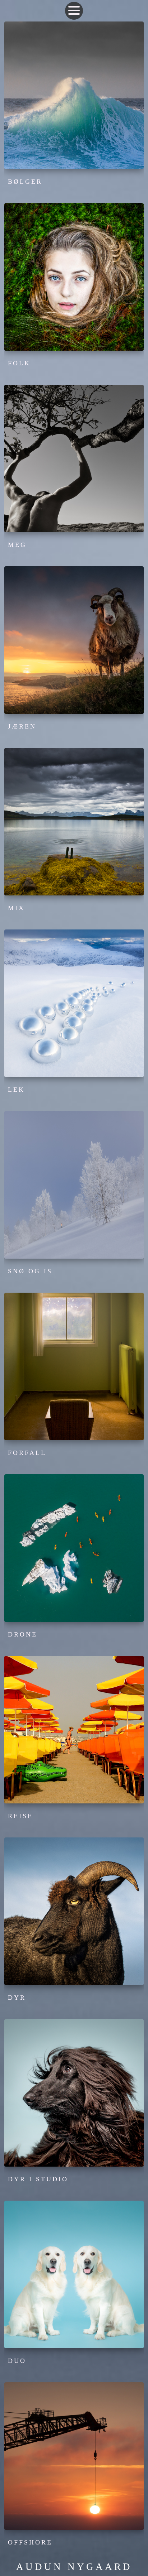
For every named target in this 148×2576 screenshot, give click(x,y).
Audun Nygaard (74, 2567)
